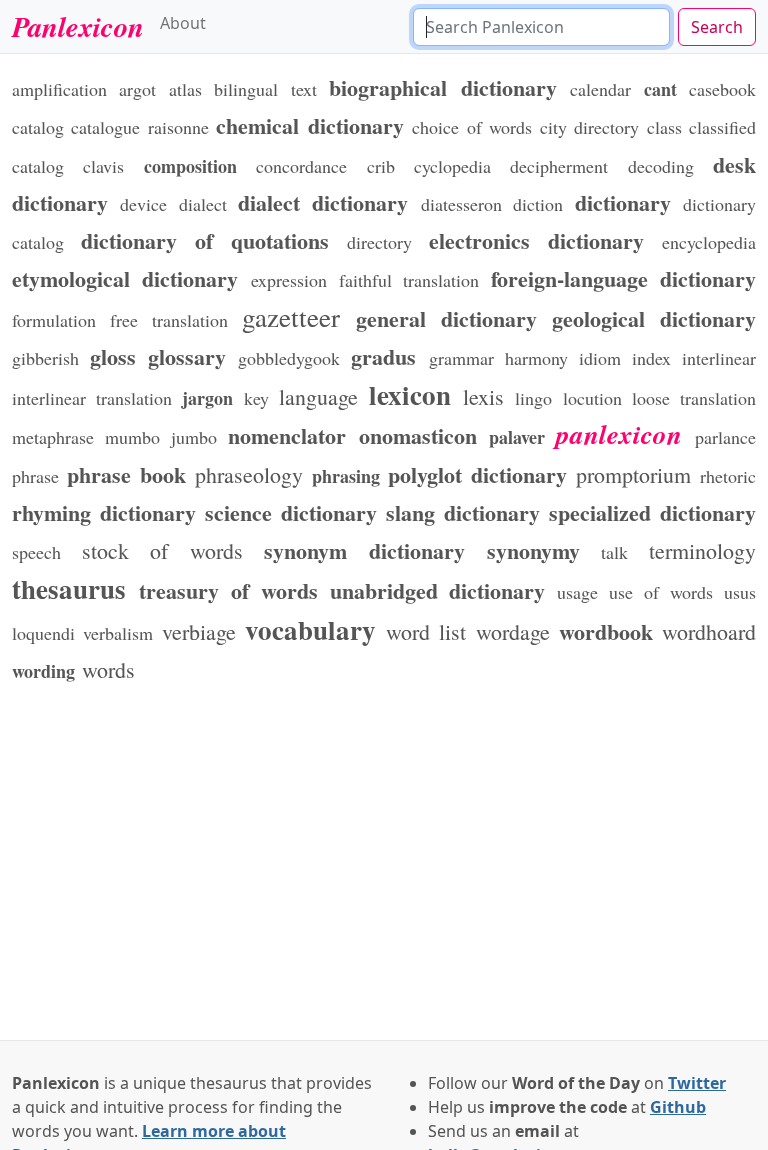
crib (381, 166)
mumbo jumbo (161, 437)
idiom (600, 358)
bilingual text (265, 89)
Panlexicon (78, 26)
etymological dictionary (125, 278)
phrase (35, 476)
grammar (461, 358)
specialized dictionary (652, 512)
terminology (702, 550)
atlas (185, 89)
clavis (103, 166)
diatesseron (461, 204)
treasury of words (228, 590)
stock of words (162, 550)
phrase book (126, 474)
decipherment (559, 166)
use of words (661, 592)
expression (289, 280)
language (318, 396)
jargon (207, 398)
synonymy (533, 550)
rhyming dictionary (104, 512)
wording (43, 671)
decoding (661, 166)
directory (379, 242)
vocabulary (310, 629)
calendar (600, 89)
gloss (113, 356)
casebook (722, 89)
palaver (517, 437)
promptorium (633, 474)
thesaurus (69, 588)
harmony (536, 358)
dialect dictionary (323, 202)
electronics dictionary (536, 240)
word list (426, 631)
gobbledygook (289, 358)
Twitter (697, 1083)
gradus (383, 356)
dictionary (623, 202)
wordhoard (709, 631)
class (664, 127)
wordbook (606, 631)
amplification (59, 89)
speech (36, 552)
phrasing (346, 476)
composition (190, 166)
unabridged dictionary (438, 590)
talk (614, 552)
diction (538, 204)
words (108, 669)
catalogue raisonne (139, 127)
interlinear (719, 358)
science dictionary (291, 512)
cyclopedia (452, 166)
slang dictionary (463, 512)
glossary (187, 356)
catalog (38, 127)
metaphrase (53, 437)
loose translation (694, 398)
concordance (301, 166)
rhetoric (728, 476)
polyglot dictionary (477, 474)
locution (592, 398)
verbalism (118, 633)
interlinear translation (92, 398)
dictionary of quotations (205, 240)
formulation (54, 320)
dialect (203, 204)
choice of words (472, 127)
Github (678, 1107)
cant (660, 89)
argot (137, 89)
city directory (589, 127)
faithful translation (409, 280)
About (183, 23)
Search (717, 27)
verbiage (199, 631)
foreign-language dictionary (624, 278)
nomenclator (287, 435)
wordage (513, 631)
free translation (169, 320)
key (256, 398)
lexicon (410, 394)
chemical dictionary (309, 125)
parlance (725, 437)
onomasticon (418, 435)
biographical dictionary (442, 87)
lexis (483, 396)
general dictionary (446, 318)
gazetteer (291, 317)
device (143, 204)
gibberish (45, 358)
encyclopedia (709, 242)
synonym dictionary (364, 550)
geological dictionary (654, 318)
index (651, 358)
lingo (533, 398)
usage (577, 592)
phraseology (249, 474)
